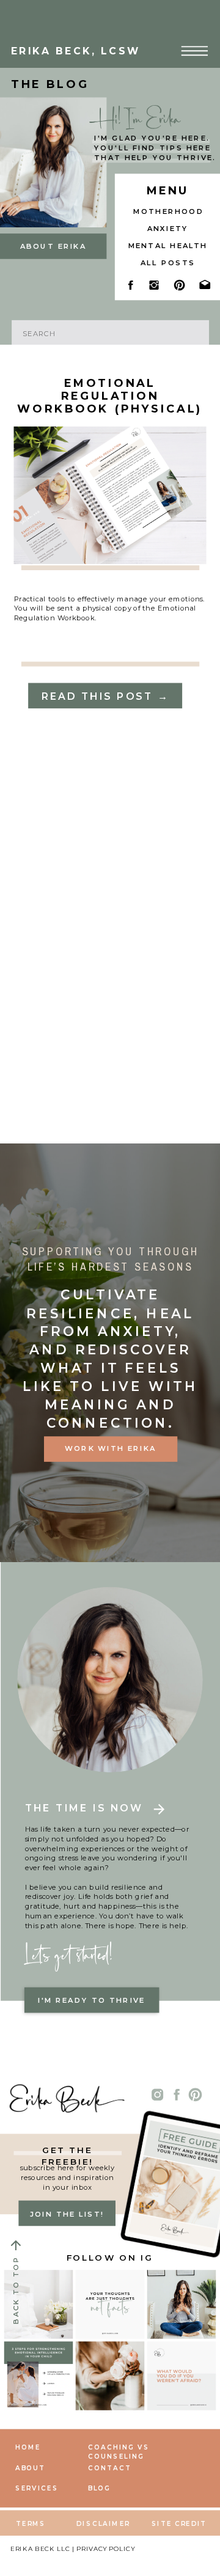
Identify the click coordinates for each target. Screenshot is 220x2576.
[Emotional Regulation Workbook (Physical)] (110, 495)
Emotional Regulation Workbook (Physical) (110, 396)
